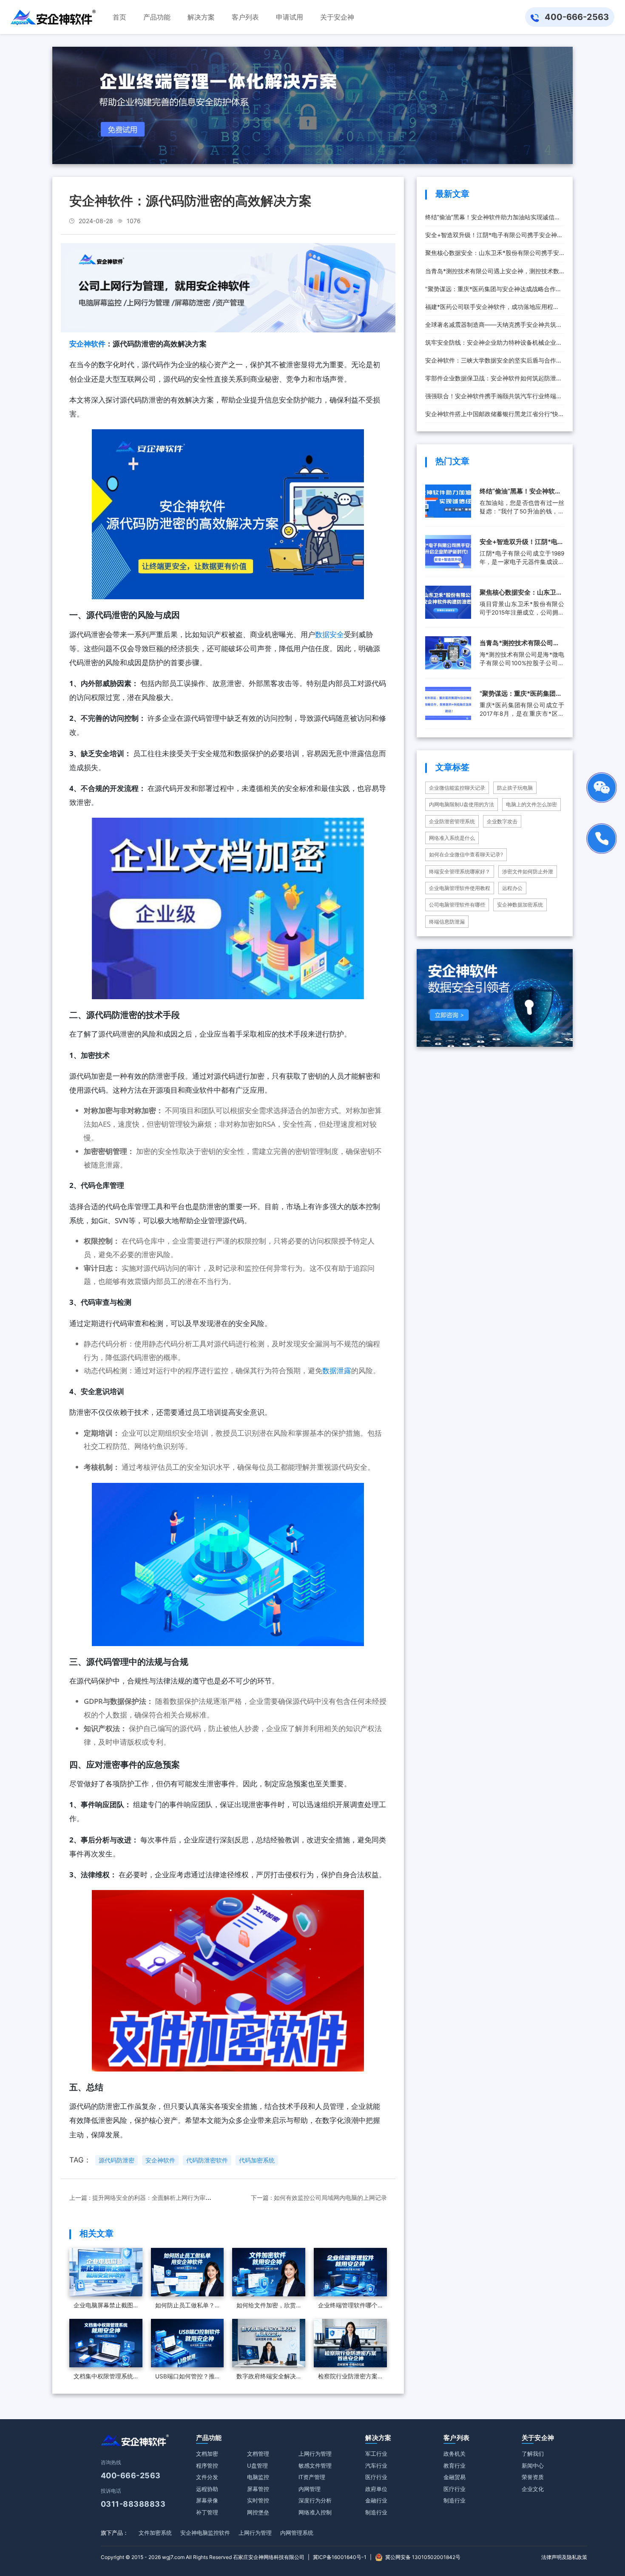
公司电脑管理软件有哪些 (457, 905)
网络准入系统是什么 (452, 838)
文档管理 (258, 2454)
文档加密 (207, 2454)
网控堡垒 (258, 2512)
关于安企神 (538, 2438)
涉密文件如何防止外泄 (528, 871)
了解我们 (533, 2454)
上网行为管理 (315, 2454)
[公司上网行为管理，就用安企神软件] (228, 287)
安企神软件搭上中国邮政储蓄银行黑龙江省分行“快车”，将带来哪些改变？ (492, 417)
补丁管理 (207, 2512)
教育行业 (455, 2465)
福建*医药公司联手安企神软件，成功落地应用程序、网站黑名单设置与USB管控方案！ (489, 309)
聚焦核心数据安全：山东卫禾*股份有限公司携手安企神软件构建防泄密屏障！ (492, 255)
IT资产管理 (312, 2477)
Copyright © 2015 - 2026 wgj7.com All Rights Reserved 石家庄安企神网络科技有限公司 (203, 2557)
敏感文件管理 (315, 2465)
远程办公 (512, 888)
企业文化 (533, 2489)
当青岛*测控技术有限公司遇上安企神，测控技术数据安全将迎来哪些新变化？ (492, 274)
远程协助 (207, 2489)
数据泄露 (337, 1370)
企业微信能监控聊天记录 (457, 788)
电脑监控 (258, 2477)
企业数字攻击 (502, 821)
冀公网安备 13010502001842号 (423, 2557)
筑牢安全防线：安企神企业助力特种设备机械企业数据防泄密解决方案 (494, 345)
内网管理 (310, 2489)
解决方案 (378, 2438)
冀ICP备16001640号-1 (340, 2557)
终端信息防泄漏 (447, 922)
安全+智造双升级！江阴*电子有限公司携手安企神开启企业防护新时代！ (494, 238)
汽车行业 (376, 2465)
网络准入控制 (315, 2512)
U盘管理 (257, 2465)
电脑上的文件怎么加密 (531, 804)
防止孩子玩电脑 (515, 788)
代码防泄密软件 (207, 2160)
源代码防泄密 (116, 2160)
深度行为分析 (315, 2500)
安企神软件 (87, 344)
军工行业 (376, 2454)
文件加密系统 (155, 2533)
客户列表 (456, 2438)
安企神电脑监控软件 (205, 2533)
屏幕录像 (207, 2500)
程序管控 (207, 2465)
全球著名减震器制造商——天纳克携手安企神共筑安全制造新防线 (494, 327)
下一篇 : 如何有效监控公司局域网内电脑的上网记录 (319, 2198)
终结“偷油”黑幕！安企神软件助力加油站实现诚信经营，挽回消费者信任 (493, 220)
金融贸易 (455, 2477)
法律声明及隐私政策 (564, 2557)
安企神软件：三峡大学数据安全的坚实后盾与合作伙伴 (494, 363)
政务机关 (455, 2454)
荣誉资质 (533, 2477)
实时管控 (258, 2500)
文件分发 (207, 2477)
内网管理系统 (297, 2533)
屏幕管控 (258, 2489)
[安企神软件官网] (53, 17)
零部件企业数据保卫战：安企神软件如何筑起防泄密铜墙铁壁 (494, 381)
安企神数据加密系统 (520, 905)
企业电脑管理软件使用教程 (460, 888)
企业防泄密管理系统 (452, 821)
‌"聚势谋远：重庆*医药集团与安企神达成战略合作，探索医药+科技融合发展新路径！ (493, 292)
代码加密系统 (257, 2160)
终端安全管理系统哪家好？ (460, 871)
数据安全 (330, 634)
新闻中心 (533, 2465)
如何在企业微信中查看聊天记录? (466, 854)
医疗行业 (376, 2477)
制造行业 (376, 2512)
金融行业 (376, 2500)
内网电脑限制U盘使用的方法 (462, 804)
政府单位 (376, 2489)
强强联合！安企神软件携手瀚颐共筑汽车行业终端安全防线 (494, 399)
